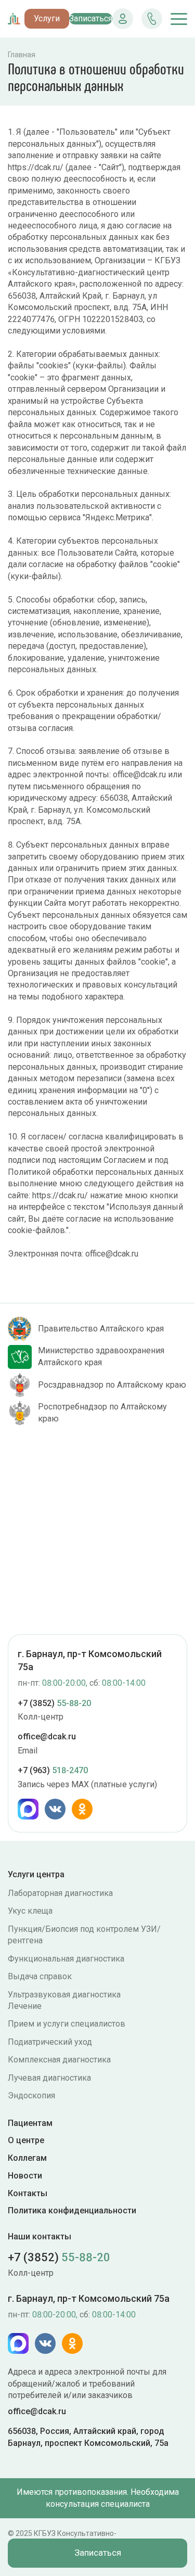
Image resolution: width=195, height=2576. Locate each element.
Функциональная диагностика (66, 1959)
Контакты (28, 2193)
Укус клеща (30, 1911)
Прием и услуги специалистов (67, 2024)
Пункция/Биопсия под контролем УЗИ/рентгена (84, 1935)
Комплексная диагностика (59, 2060)
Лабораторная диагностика (60, 1893)
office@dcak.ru (139, 774)
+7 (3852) (54, 1703)
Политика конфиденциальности (72, 2210)
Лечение (25, 2006)
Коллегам (27, 2158)
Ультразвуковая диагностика (64, 1995)
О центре (26, 2140)
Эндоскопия (31, 2096)
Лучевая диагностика (49, 2078)
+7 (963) (53, 1770)
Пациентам (30, 2123)
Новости (25, 2176)
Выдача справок (40, 1976)
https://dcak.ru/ (36, 167)
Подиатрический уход (50, 2042)
